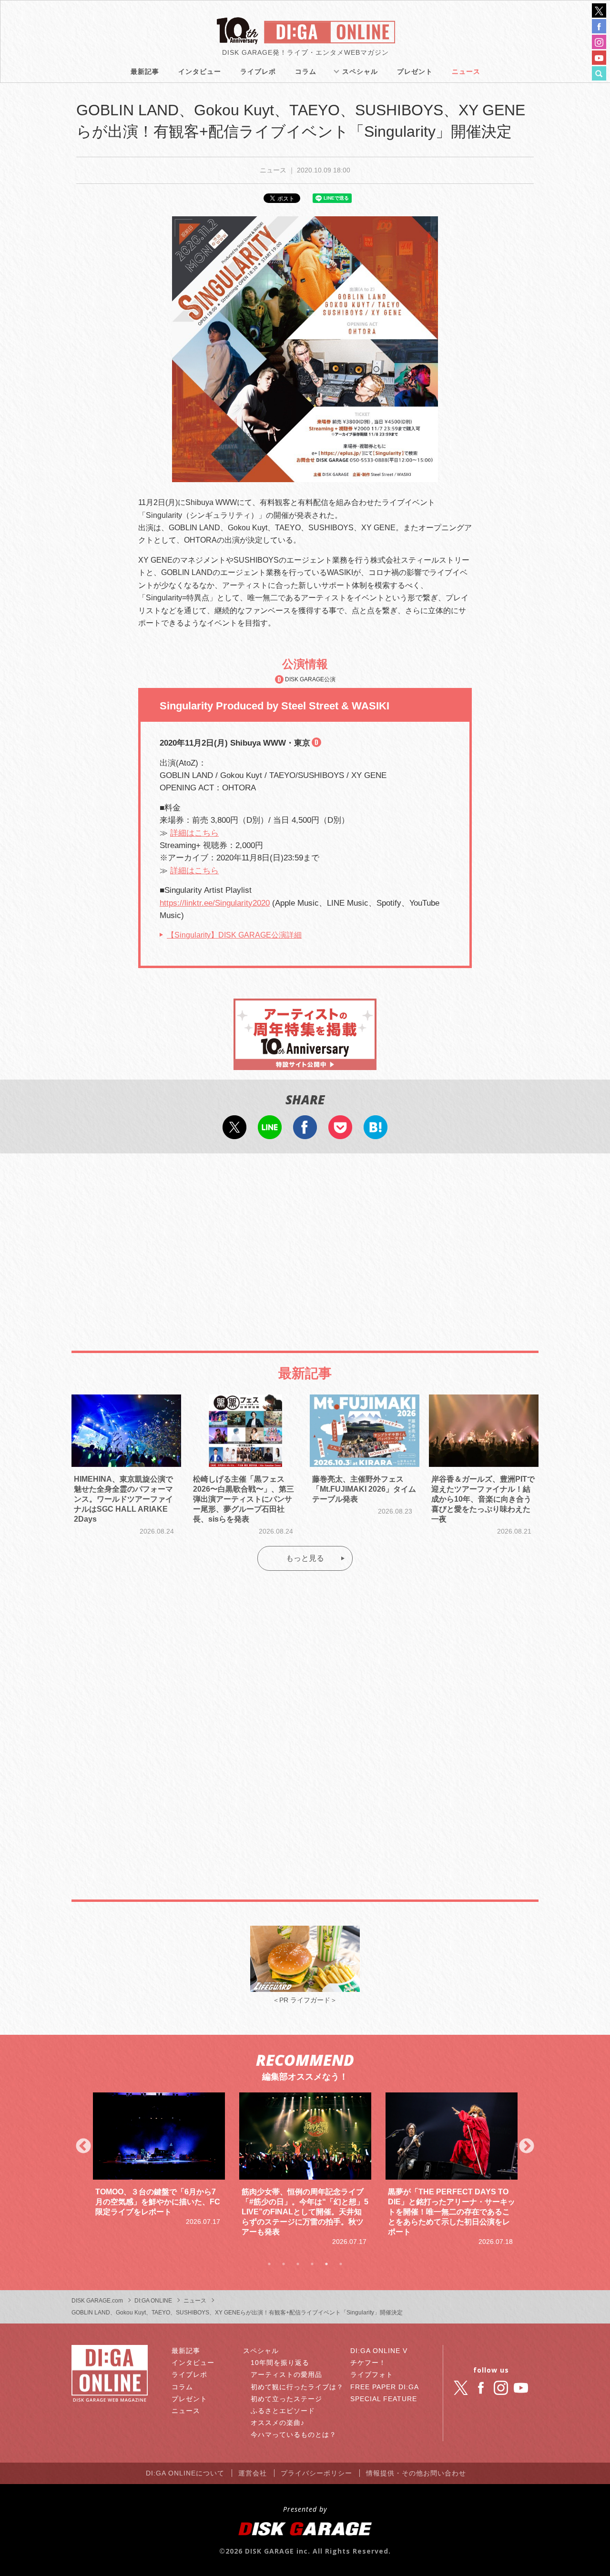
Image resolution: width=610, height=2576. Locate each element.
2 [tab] (284, 2264)
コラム (306, 71)
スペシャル (360, 71)
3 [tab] (298, 2264)
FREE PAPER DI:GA (385, 2387)
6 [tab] (341, 2264)
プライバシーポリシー (316, 2473)
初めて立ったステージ (286, 2399)
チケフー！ (368, 2363)
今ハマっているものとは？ (294, 2435)
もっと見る (305, 1558)
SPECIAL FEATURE (384, 2399)
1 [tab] (269, 2264)
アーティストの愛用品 (286, 2374)
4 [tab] (312, 2264)
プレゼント (415, 71)
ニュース (466, 71)
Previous (83, 2147)
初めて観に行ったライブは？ (297, 2387)
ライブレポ (258, 71)
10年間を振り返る (280, 2363)
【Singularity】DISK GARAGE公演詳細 (234, 935)
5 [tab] (326, 2264)
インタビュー (200, 71)
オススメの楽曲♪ (278, 2423)
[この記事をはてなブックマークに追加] (376, 1133)
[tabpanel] (159, 2160)
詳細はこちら (194, 833)
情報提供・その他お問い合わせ (416, 2473)
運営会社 (253, 2473)
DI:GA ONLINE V (379, 2351)
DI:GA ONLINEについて (185, 2473)
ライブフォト (372, 2374)
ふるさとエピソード (283, 2411)
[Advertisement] (305, 1239)
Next (527, 2147)
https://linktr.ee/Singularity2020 (215, 903)
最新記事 (145, 71)
